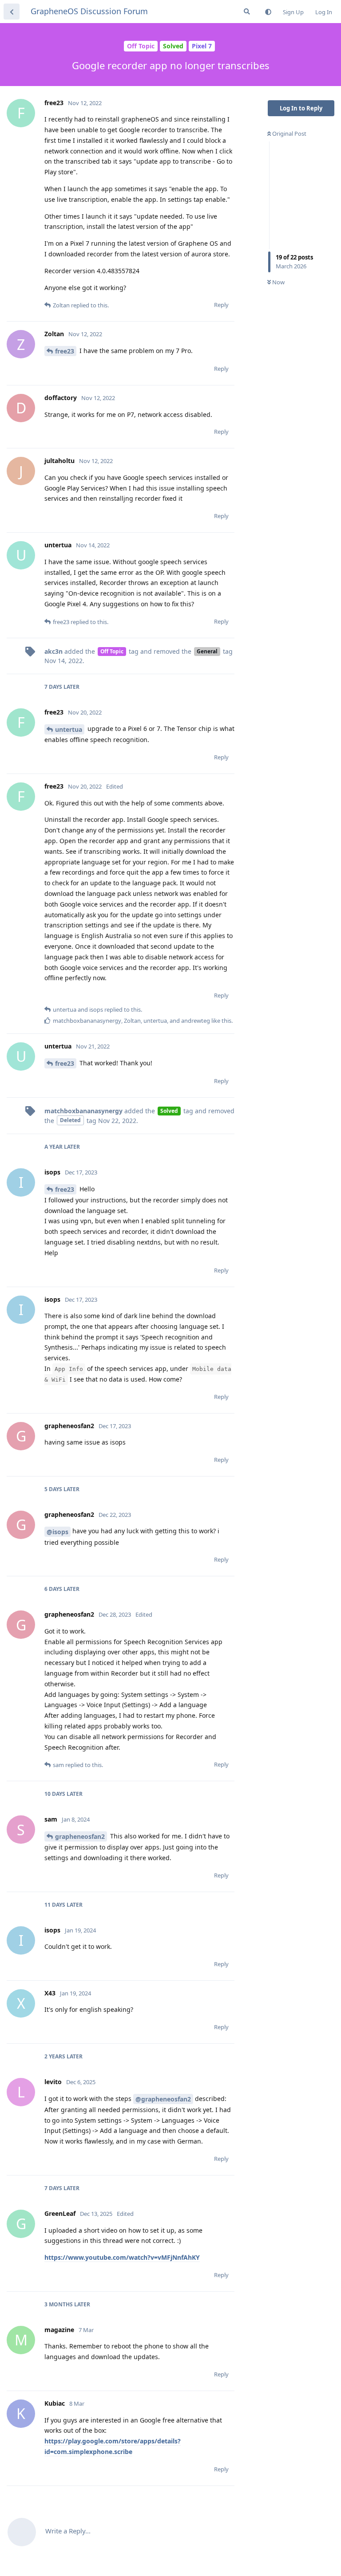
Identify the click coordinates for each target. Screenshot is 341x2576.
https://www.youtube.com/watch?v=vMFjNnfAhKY (122, 2257)
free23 (65, 351)
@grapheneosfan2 (163, 2099)
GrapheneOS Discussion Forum (89, 11)
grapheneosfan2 (80, 1836)
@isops (57, 1532)
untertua (69, 729)
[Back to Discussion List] (12, 12)
